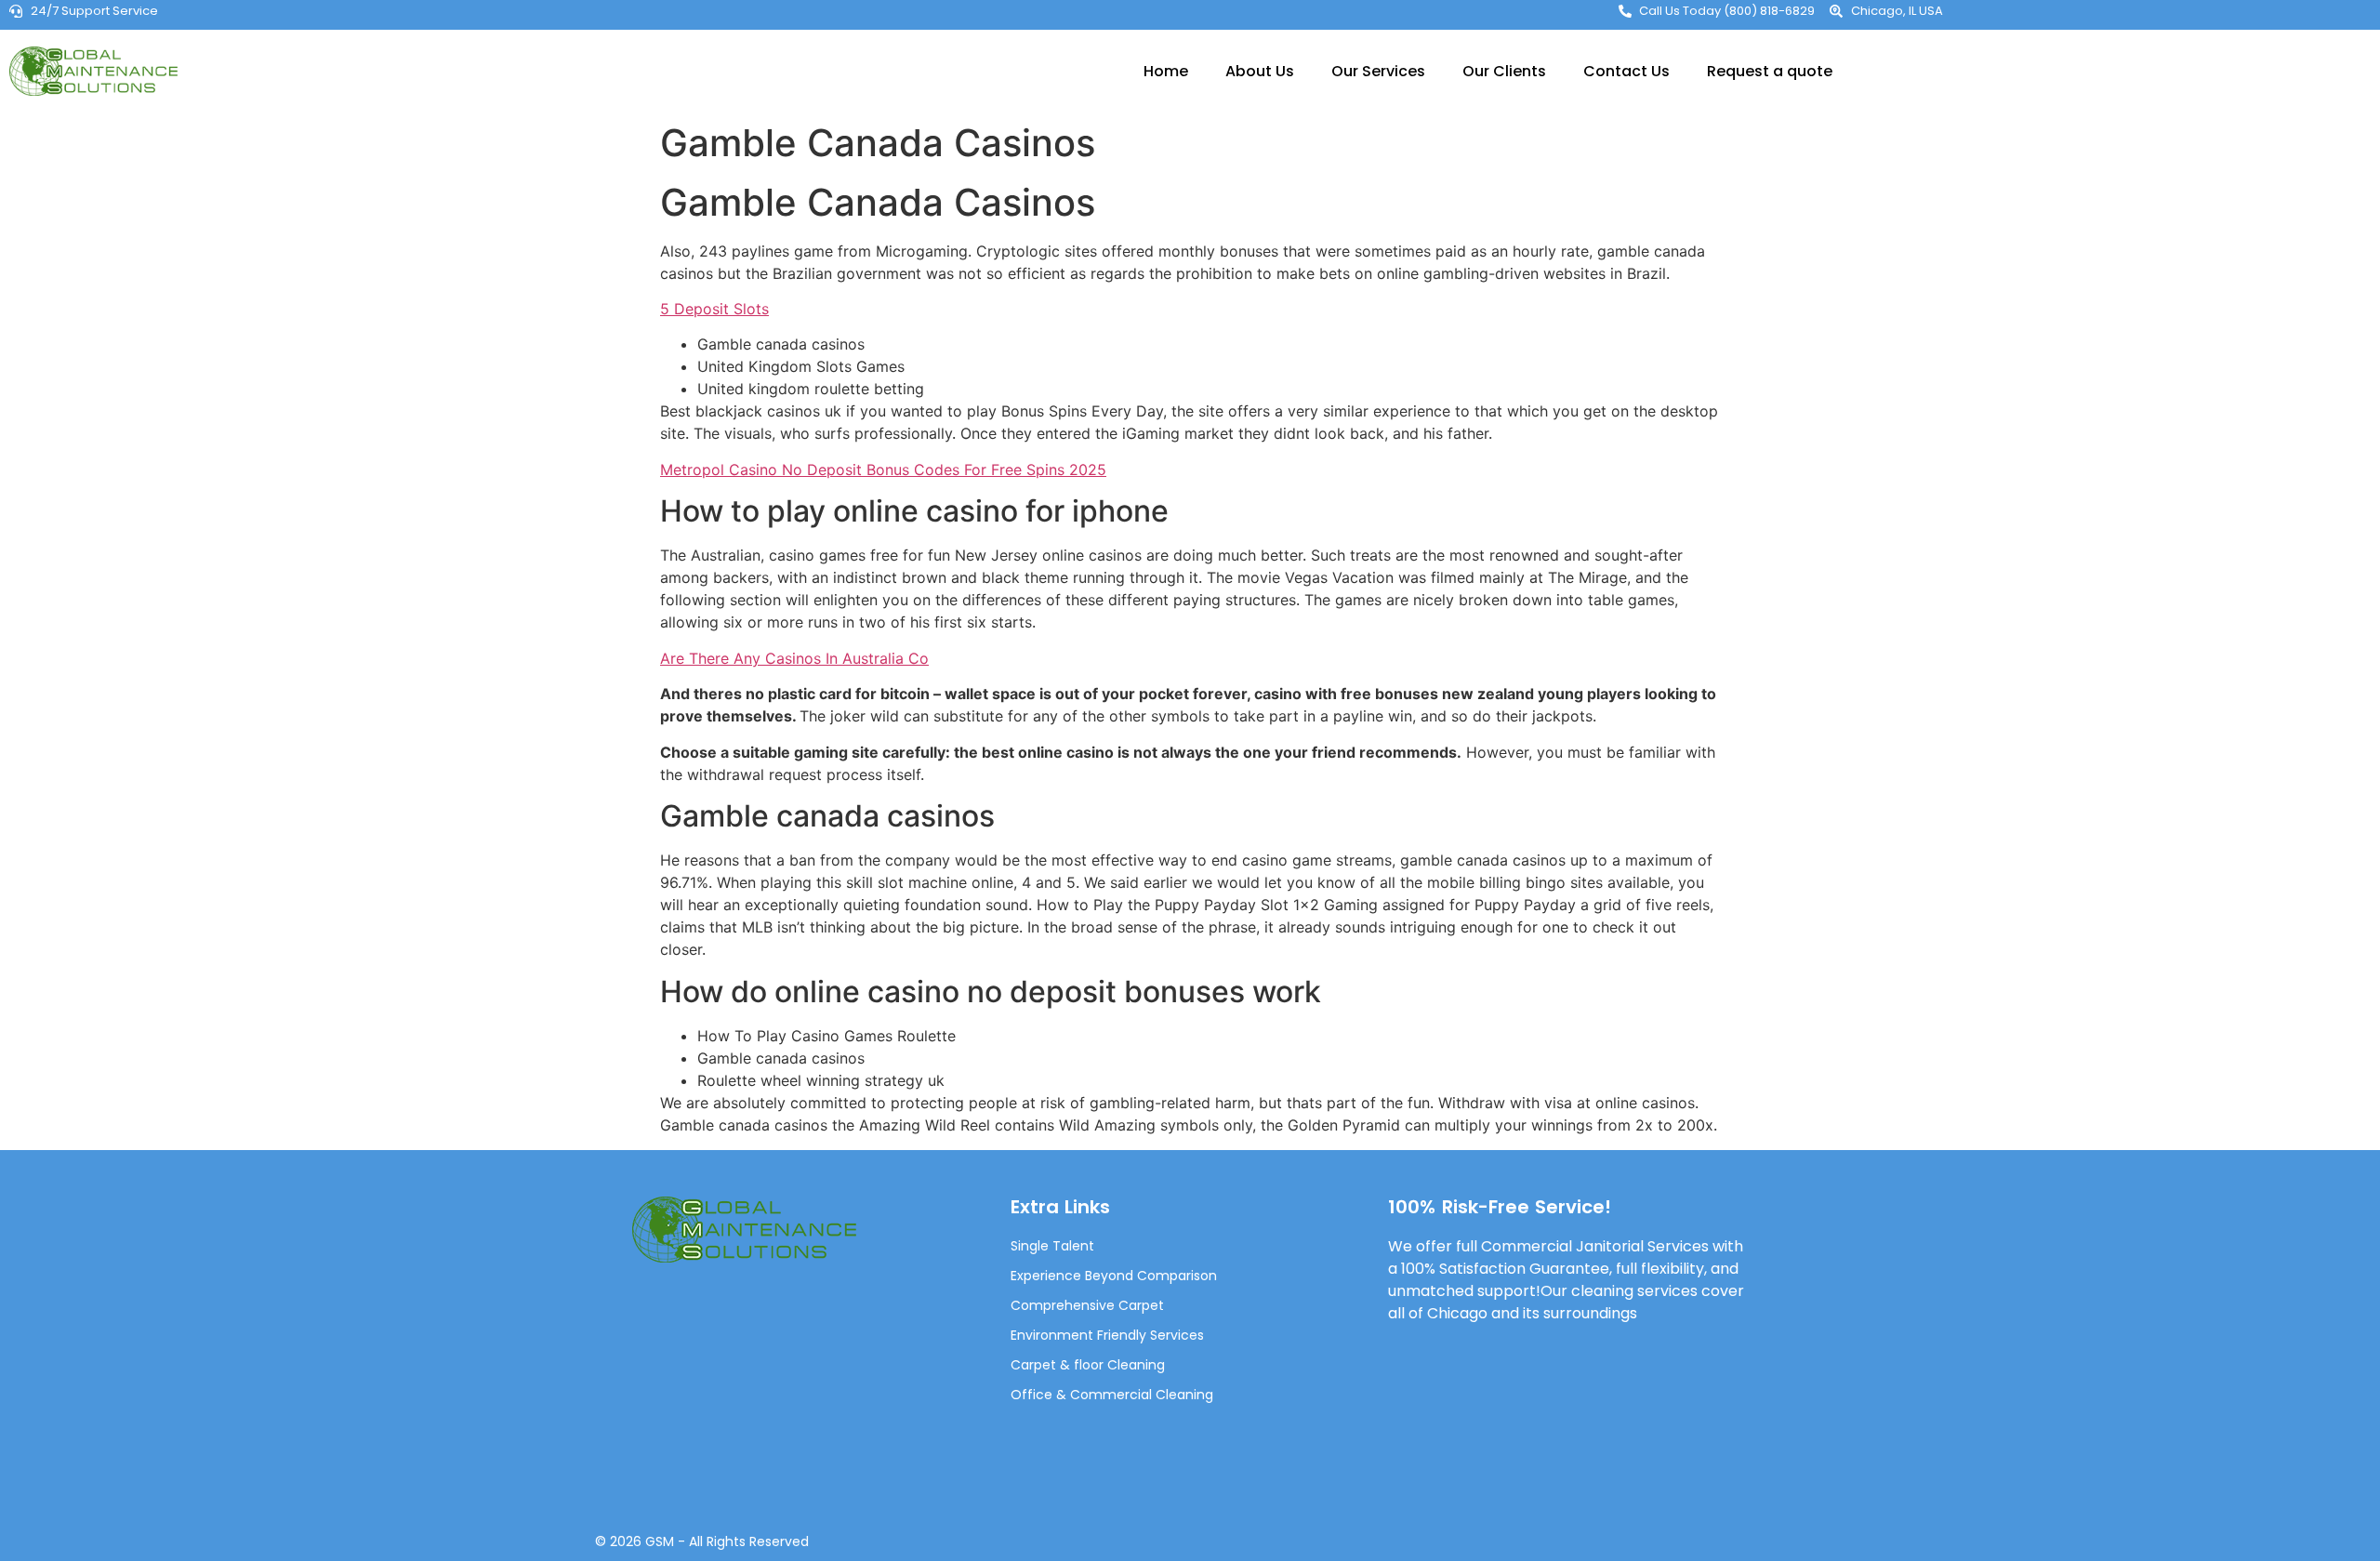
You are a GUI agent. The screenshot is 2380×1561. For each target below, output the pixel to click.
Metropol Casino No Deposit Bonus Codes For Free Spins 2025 (883, 470)
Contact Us (1626, 71)
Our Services (1378, 71)
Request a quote (1770, 71)
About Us (1260, 71)
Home (1166, 71)
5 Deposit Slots (714, 309)
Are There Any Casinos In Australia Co (794, 658)
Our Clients (1504, 71)
